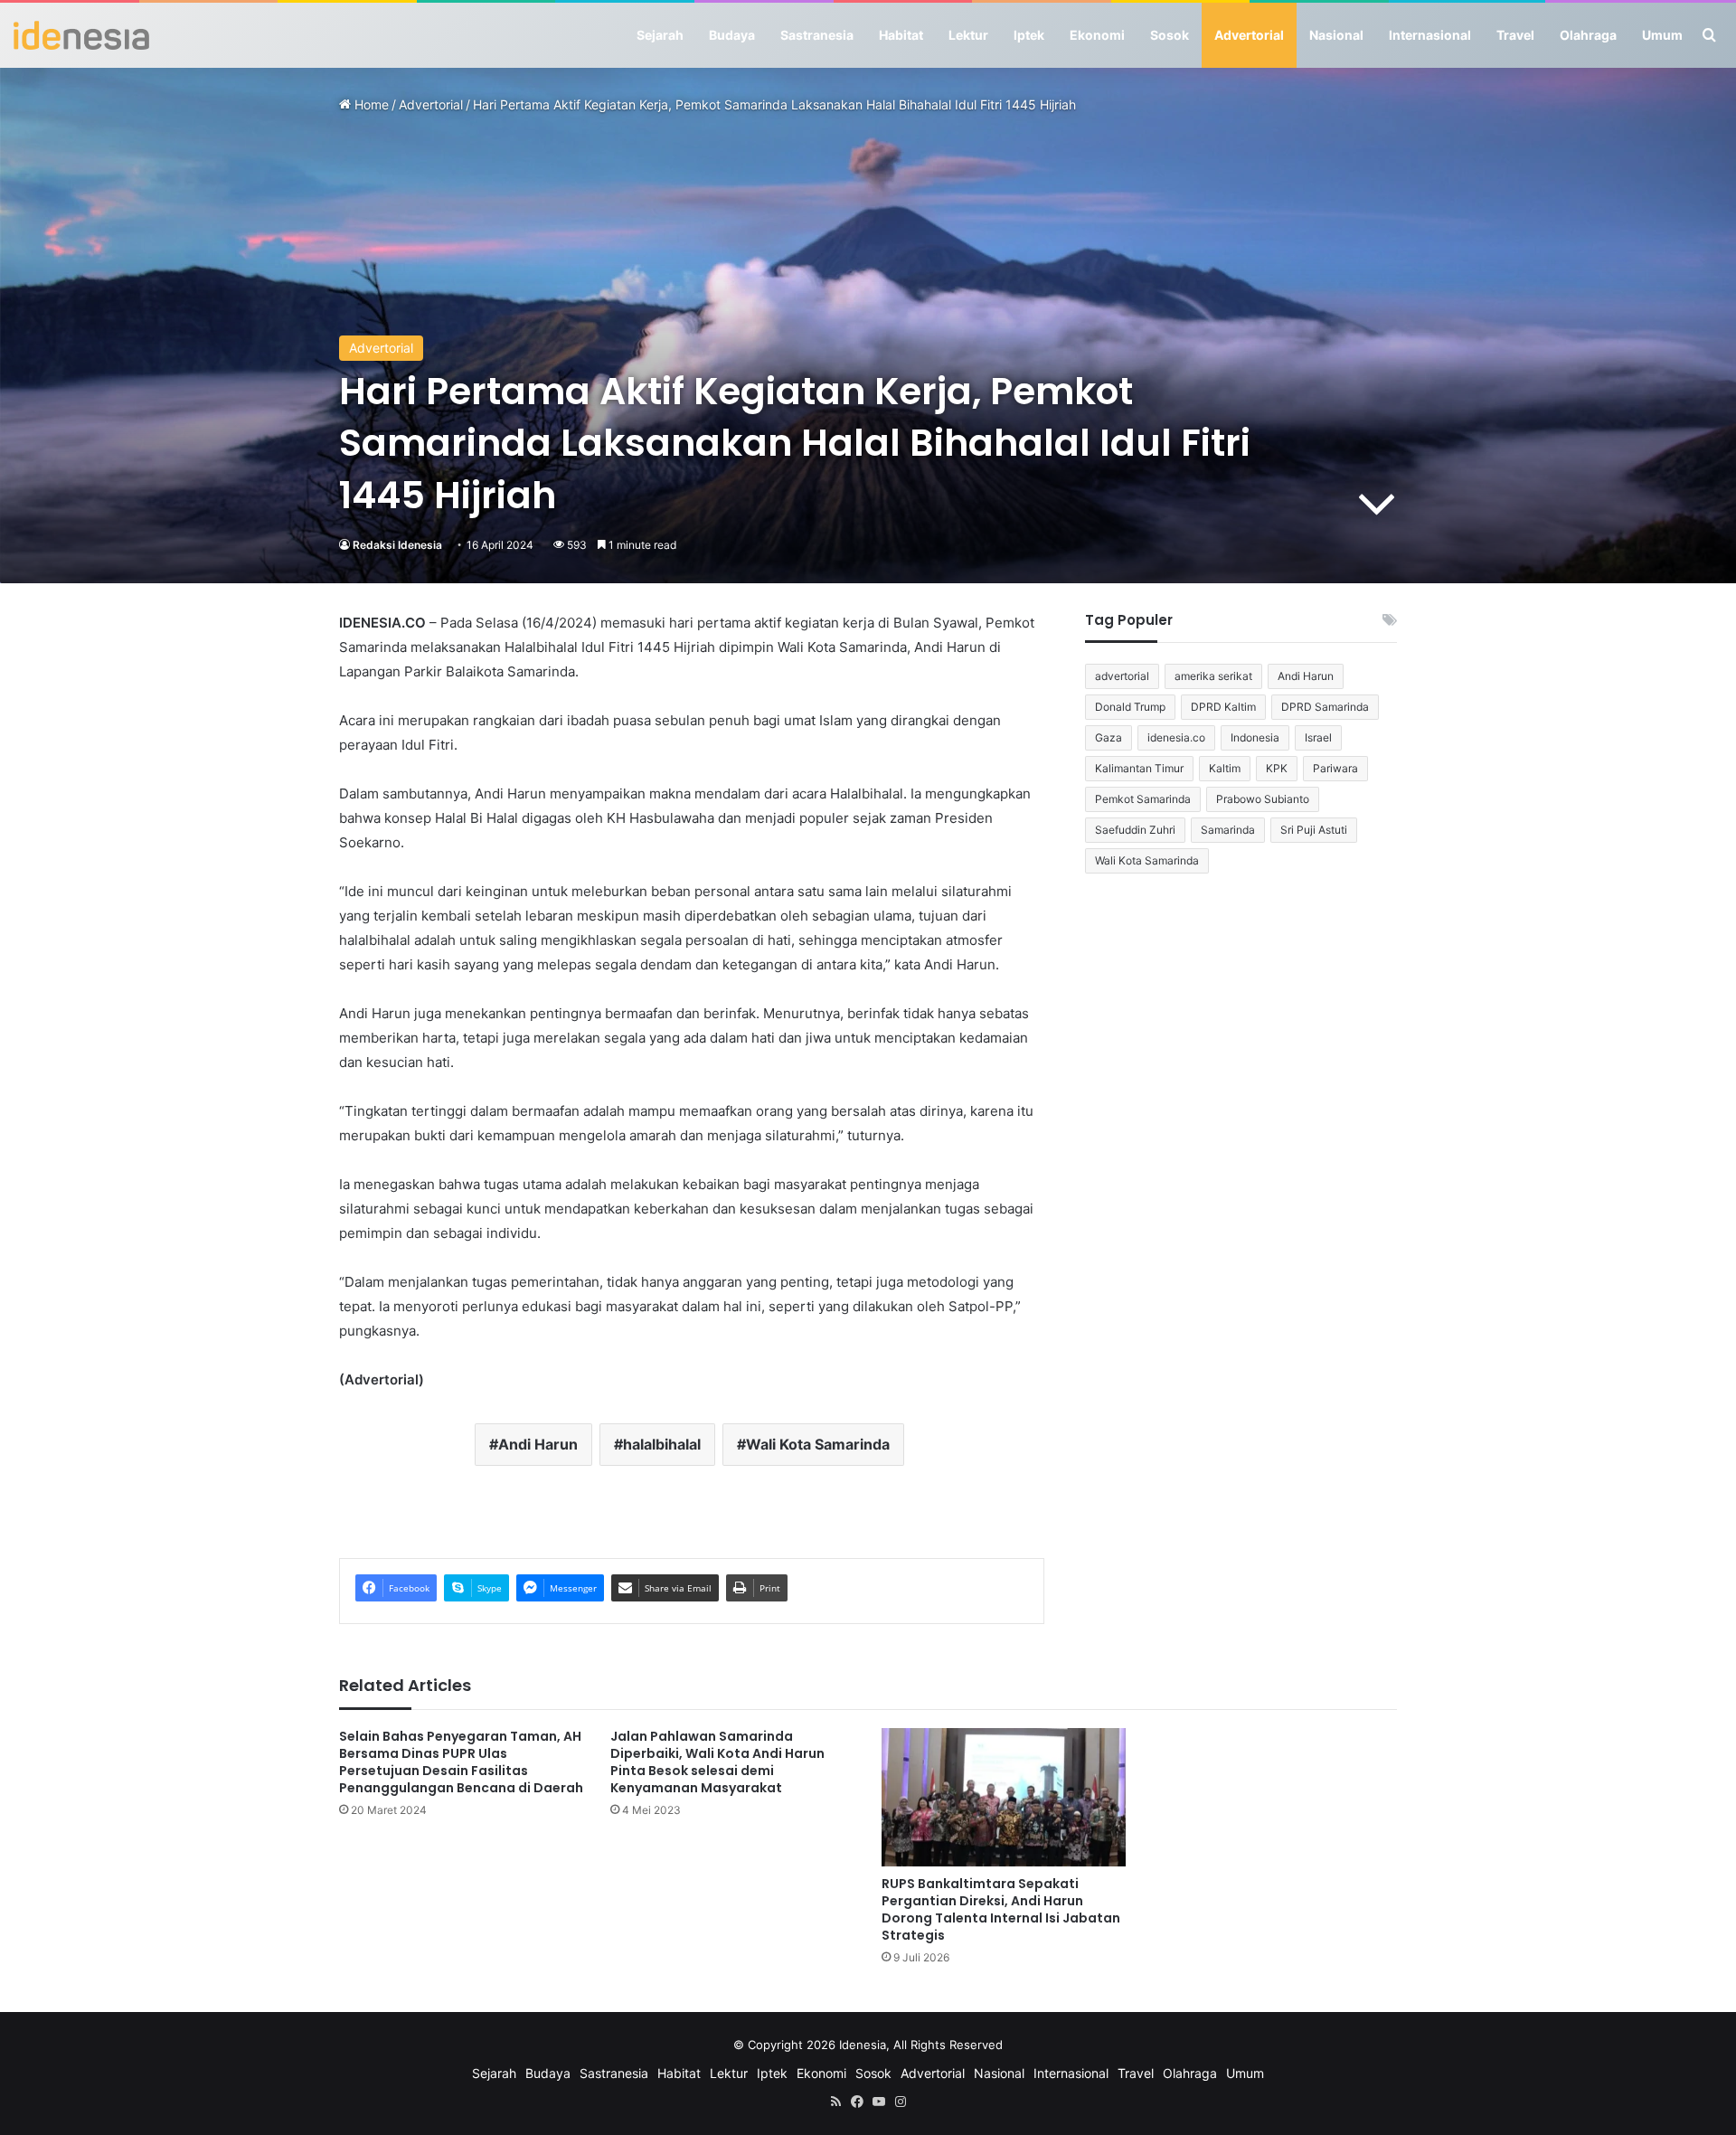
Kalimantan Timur (1139, 768)
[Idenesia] (81, 35)
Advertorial (1249, 35)
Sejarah (660, 35)
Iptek (1029, 35)
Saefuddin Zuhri (1135, 830)
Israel (1318, 737)
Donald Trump (1130, 707)
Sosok (1170, 35)
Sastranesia (817, 35)
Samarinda (1228, 830)
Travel (1515, 35)
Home (370, 104)
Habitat (901, 35)
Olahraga (1588, 35)
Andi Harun (538, 1444)
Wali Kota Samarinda (818, 1444)
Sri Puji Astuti (1314, 830)
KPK (1277, 768)
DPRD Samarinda (1325, 707)
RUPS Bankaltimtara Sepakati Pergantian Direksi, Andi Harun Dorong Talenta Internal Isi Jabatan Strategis (1001, 1909)
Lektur (968, 35)
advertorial (1122, 676)
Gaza (1109, 737)
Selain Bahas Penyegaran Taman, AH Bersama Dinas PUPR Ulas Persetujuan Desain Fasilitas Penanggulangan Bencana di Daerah (461, 1762)
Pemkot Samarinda (1143, 799)
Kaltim (1225, 768)
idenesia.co (1176, 737)
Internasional (1430, 35)
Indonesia (1255, 737)
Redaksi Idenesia (397, 545)
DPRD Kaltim (1223, 707)
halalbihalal (662, 1444)
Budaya (732, 35)
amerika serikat (1213, 676)
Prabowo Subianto (1263, 799)
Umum (1662, 35)
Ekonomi (1097, 35)
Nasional (1336, 35)
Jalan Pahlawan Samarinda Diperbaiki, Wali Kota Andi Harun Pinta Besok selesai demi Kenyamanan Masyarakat (717, 1762)
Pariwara (1335, 768)
